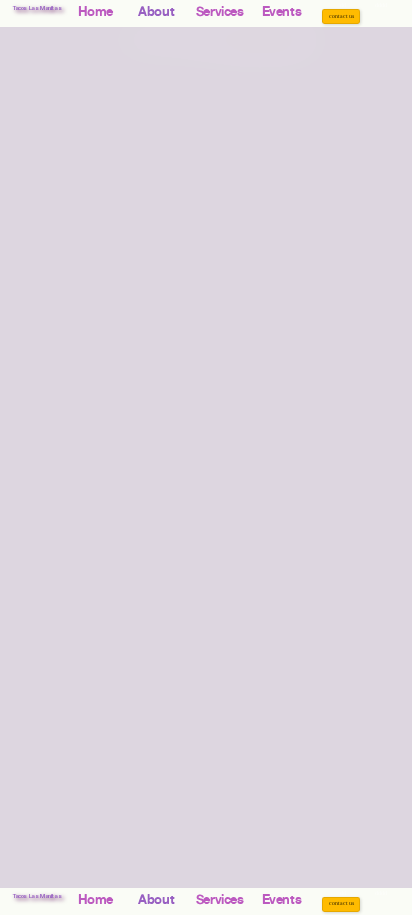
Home (95, 11)
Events (282, 11)
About (149, 11)
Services (220, 11)
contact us (341, 16)
